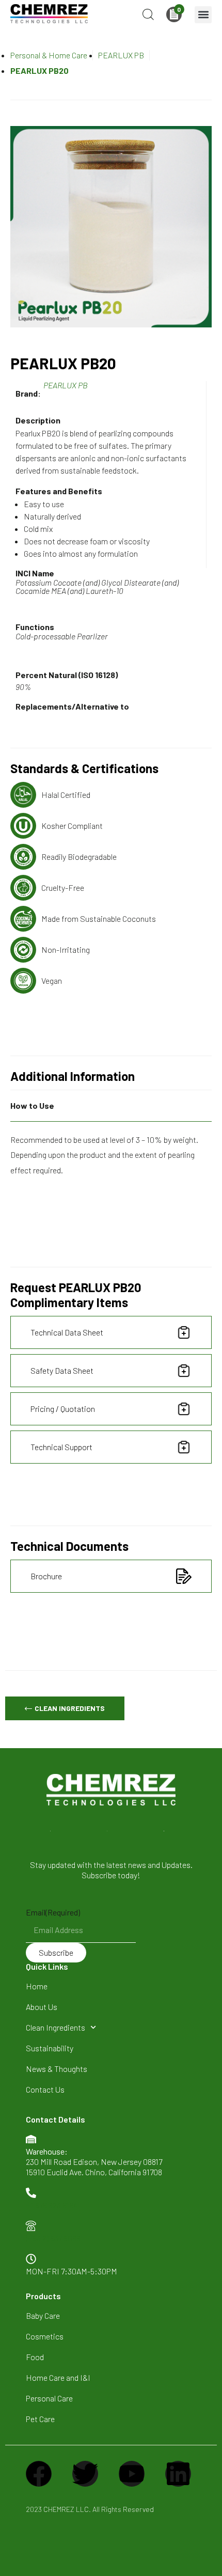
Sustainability (50, 2048)
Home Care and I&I (58, 2377)
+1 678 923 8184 (52, 2205)
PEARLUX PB (121, 55)
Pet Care (40, 2419)
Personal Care (49, 2398)
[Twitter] (85, 2474)
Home (37, 1986)
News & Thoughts (57, 2069)
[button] (203, 15)
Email (53, 1912)
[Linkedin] (178, 2474)
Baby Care (43, 2315)
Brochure (46, 1576)
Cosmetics (45, 2336)
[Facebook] (39, 2474)
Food (35, 2357)
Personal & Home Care (49, 55)
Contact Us (45, 2089)
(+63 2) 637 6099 (53, 2238)
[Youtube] (132, 2474)
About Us (42, 2007)
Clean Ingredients (55, 2027)
